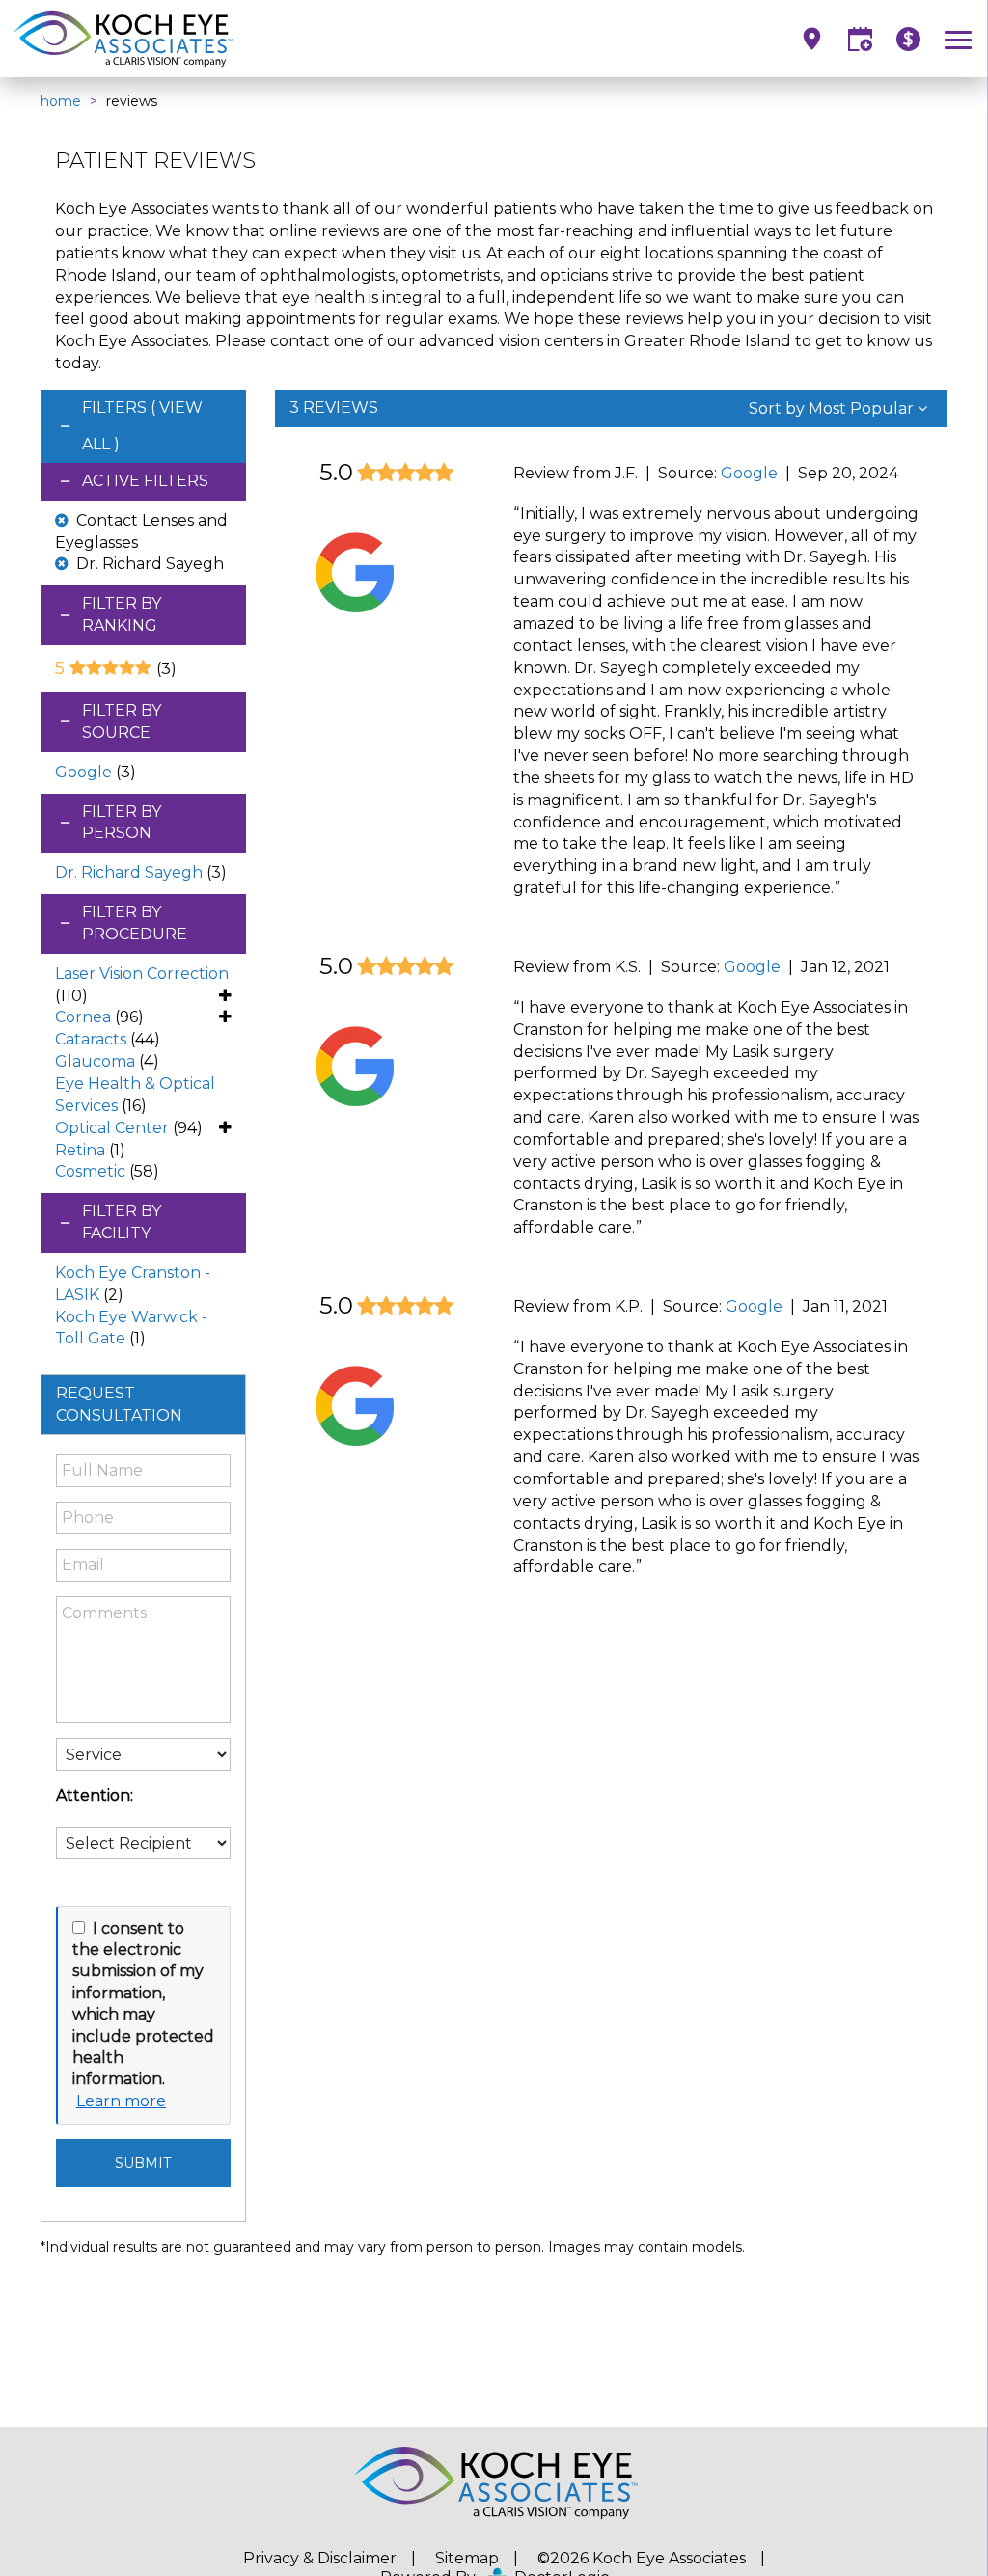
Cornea (83, 1017)
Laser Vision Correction (142, 974)
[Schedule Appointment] (860, 39)
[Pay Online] (908, 39)
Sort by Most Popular (833, 408)
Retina (80, 1150)
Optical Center (112, 1128)
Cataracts (91, 1039)
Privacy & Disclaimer (320, 2558)
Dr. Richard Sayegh (129, 872)
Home (61, 101)
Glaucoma (95, 1061)
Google (83, 772)
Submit (143, 2163)
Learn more (121, 2101)
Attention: (95, 1795)
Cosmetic (90, 1171)
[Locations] (812, 39)
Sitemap (467, 2558)
